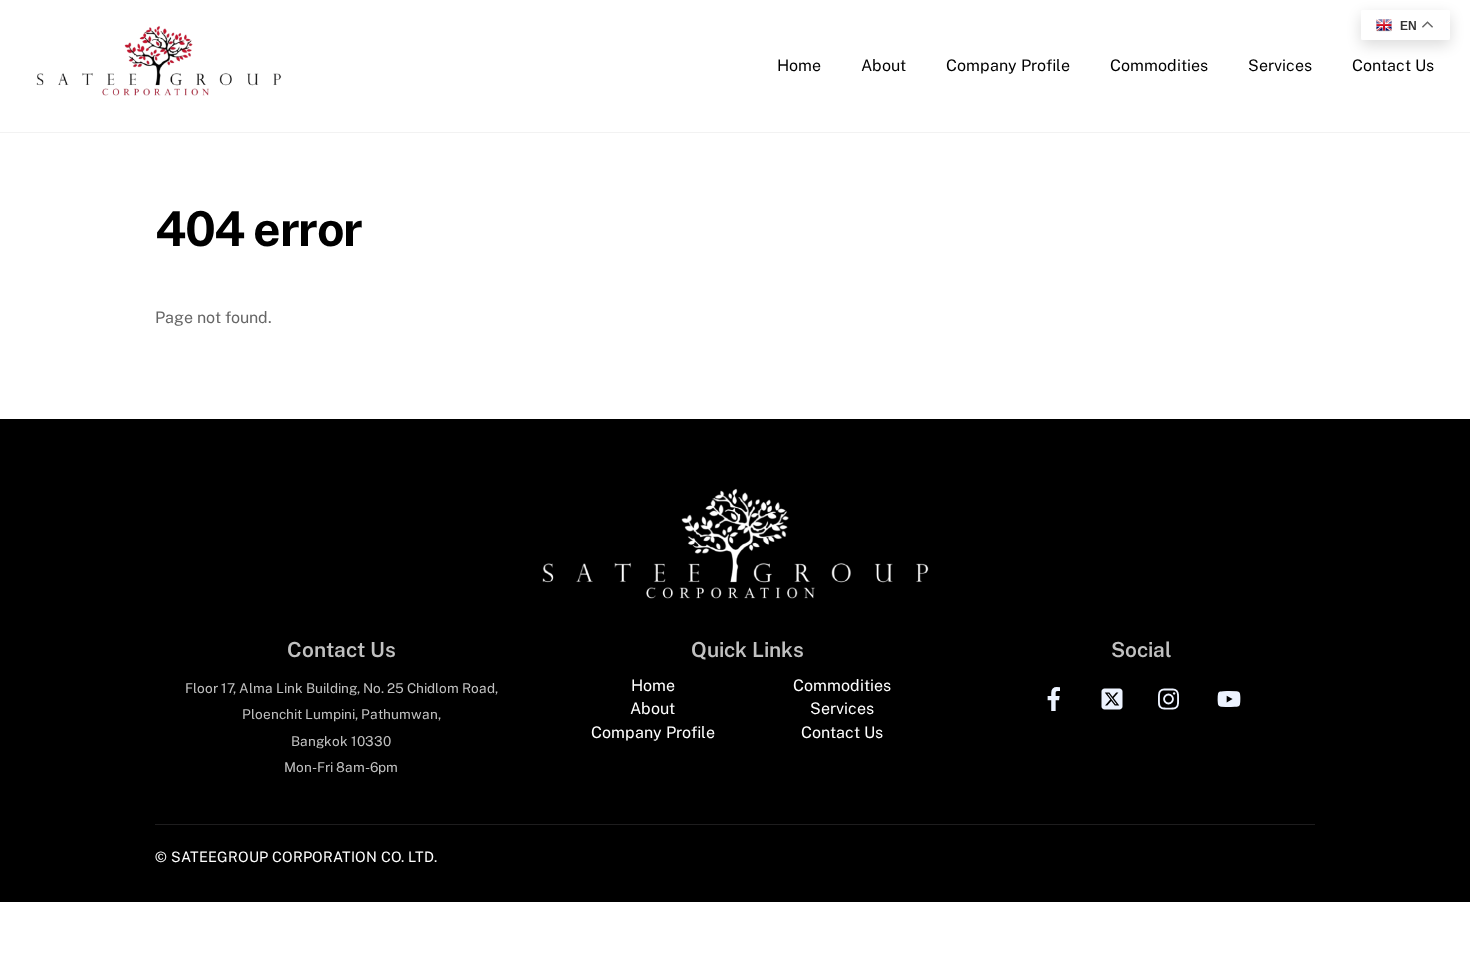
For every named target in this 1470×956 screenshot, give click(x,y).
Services (1280, 65)
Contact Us (1393, 65)
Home (799, 65)
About (883, 65)
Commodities (1159, 65)
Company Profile (1008, 65)
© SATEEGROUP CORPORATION (266, 856)
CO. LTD (407, 856)
